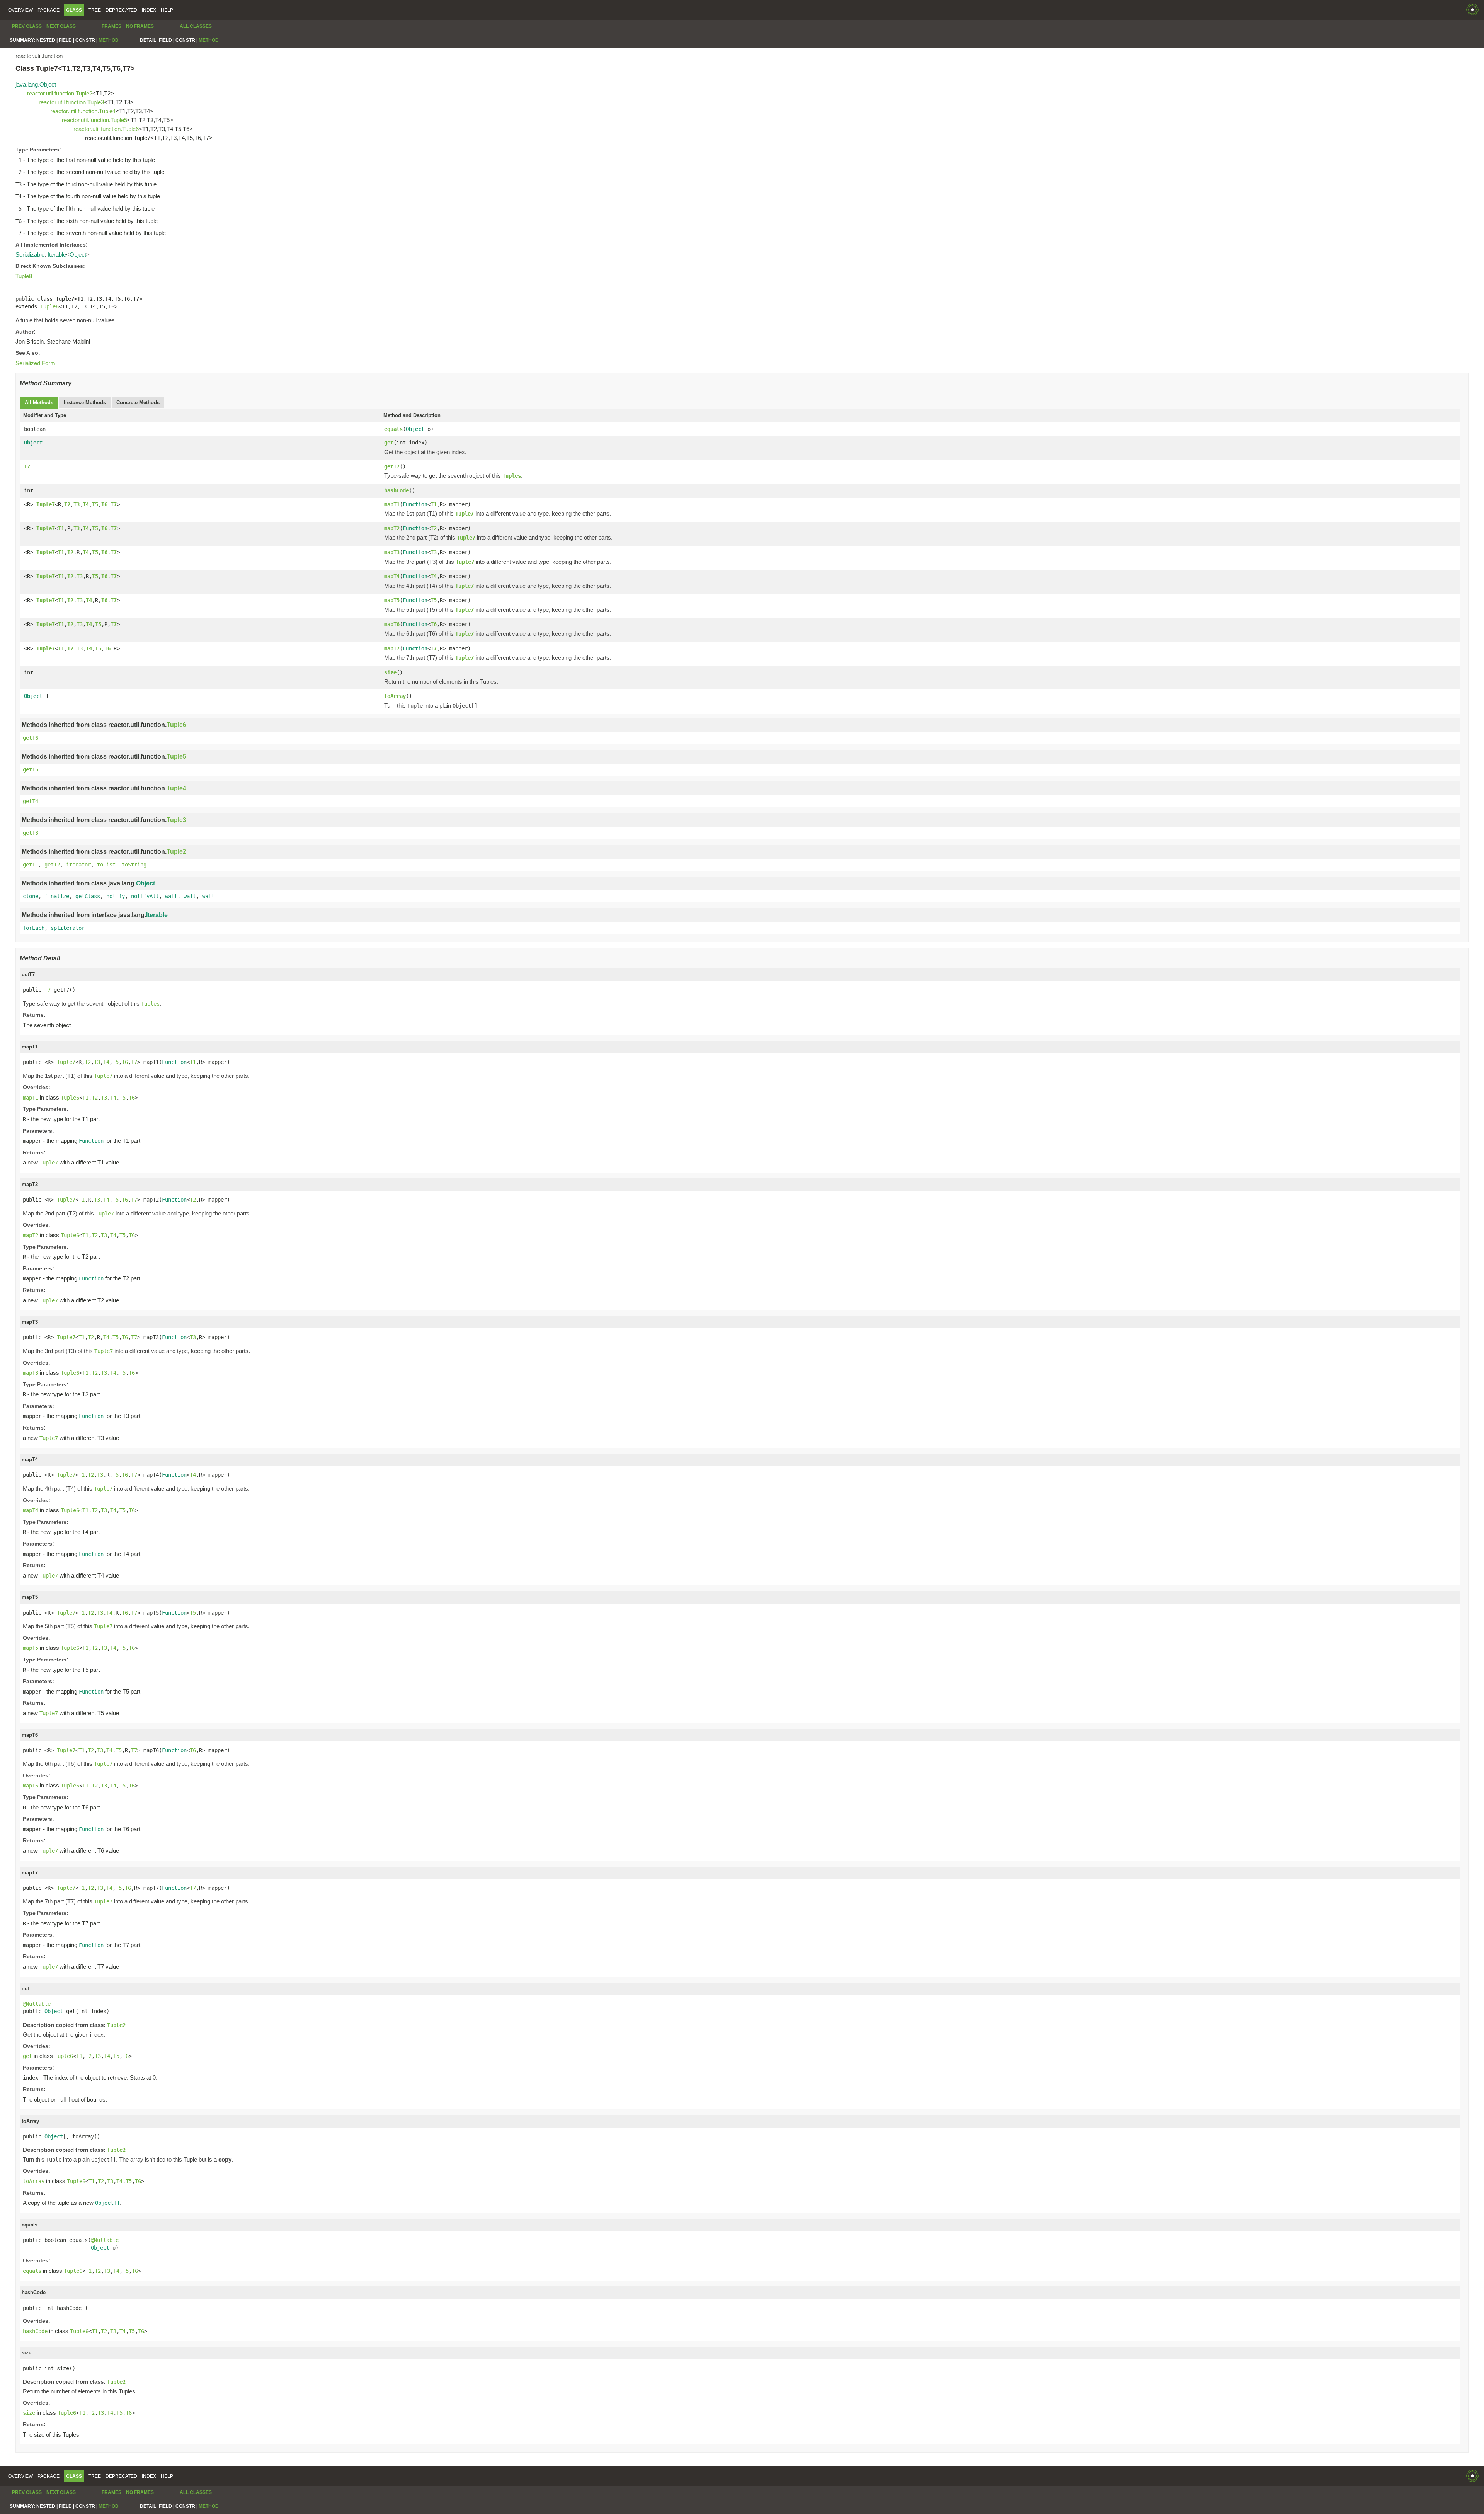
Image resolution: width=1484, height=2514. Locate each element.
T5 (95, 504)
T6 (104, 504)
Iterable (57, 254)
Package (49, 10)
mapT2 (392, 528)
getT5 (31, 769)
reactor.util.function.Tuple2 (60, 93)
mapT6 (392, 624)
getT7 (392, 466)
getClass (88, 896)
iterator (78, 865)
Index (149, 10)
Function (415, 504)
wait (171, 896)
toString (134, 865)
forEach (34, 928)
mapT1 (392, 504)
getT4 (31, 801)
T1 (434, 504)
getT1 (31, 865)
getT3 (31, 833)
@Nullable (37, 2004)
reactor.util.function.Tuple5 (94, 120)
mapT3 (392, 552)
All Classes (196, 26)
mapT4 (392, 576)
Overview (20, 10)
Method (109, 40)
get (389, 443)
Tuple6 (49, 306)
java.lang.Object (36, 84)
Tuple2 (176, 852)
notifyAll (145, 896)
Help (167, 10)
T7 (27, 466)
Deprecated (121, 10)
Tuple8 (24, 276)
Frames (111, 26)
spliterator (68, 928)
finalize (57, 896)
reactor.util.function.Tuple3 (71, 102)
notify (116, 896)
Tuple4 (176, 788)
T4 (86, 504)
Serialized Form (35, 363)
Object (78, 254)
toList (106, 865)
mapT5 (392, 600)
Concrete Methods (138, 403)
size (390, 672)
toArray (395, 696)
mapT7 (392, 648)
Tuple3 (176, 820)
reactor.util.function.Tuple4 (83, 111)
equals (393, 429)
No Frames (140, 26)
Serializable (30, 254)
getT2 (52, 865)
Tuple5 (176, 757)
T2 (67, 504)
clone (31, 896)
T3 (77, 504)
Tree (95, 10)
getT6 (31, 738)
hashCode (397, 490)
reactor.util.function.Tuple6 (106, 129)
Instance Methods (85, 403)
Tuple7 (46, 504)
